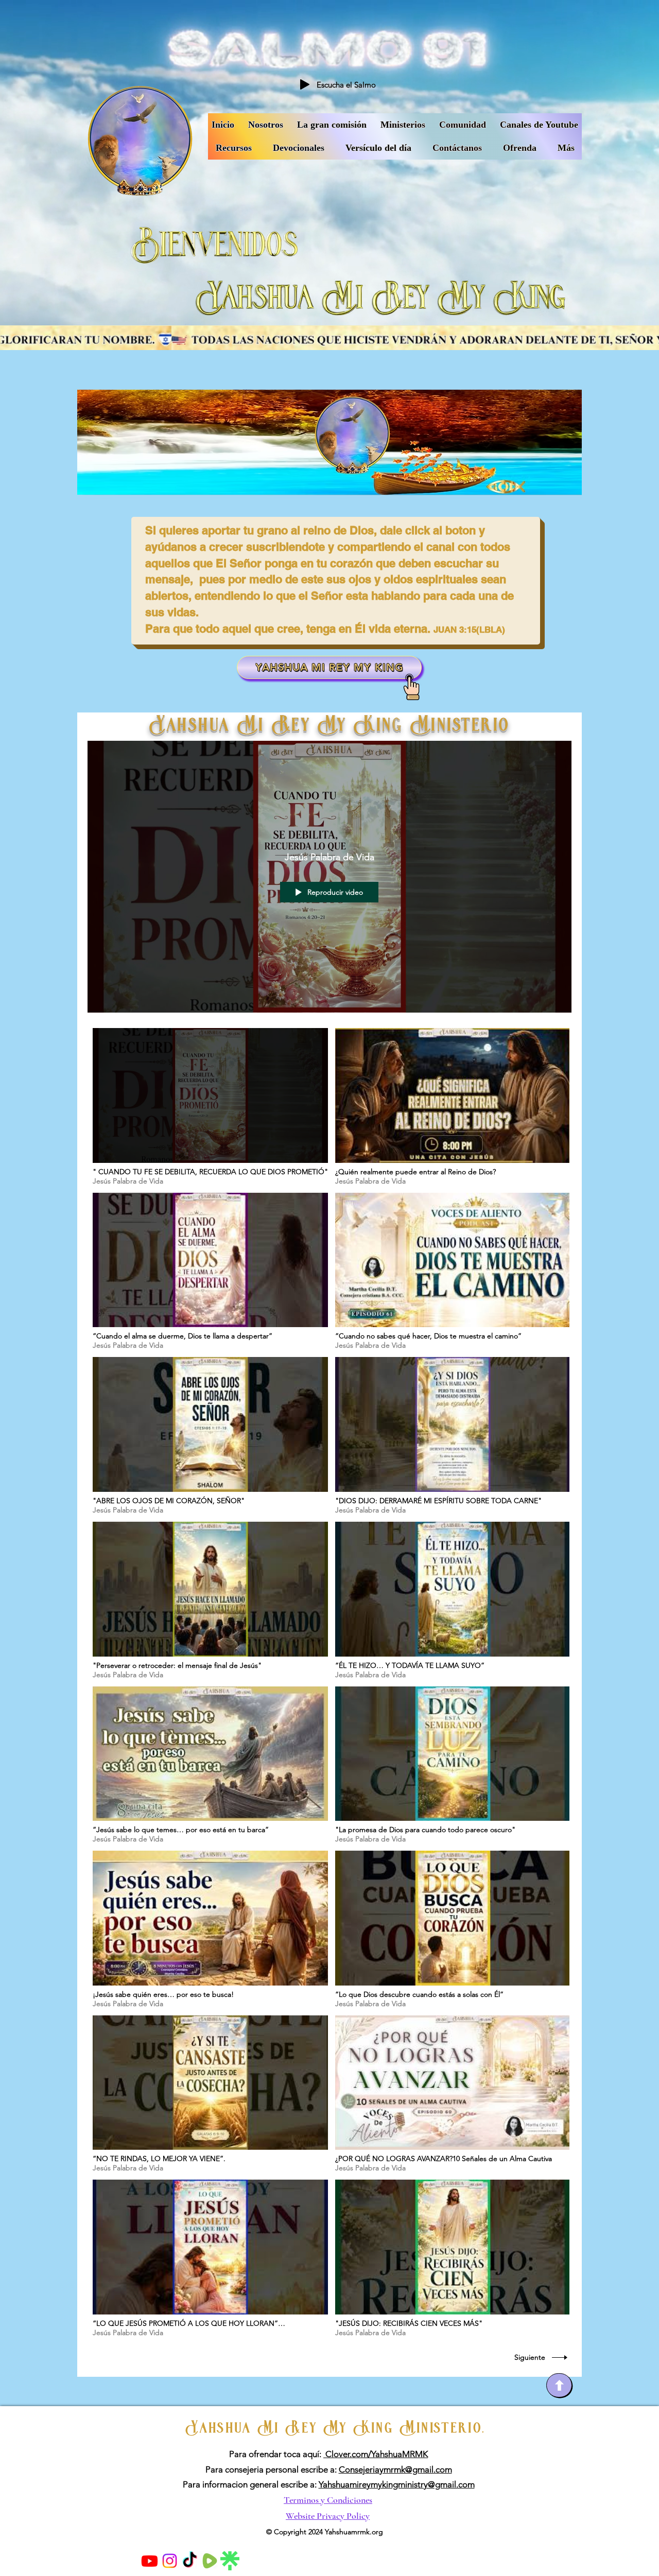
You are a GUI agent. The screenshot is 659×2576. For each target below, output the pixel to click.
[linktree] (230, 2561)
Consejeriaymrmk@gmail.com (395, 2469)
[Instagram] (170, 2561)
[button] (539, 125)
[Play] (305, 84)
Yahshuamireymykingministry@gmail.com (397, 2484)
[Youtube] (150, 2561)
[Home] (559, 2385)
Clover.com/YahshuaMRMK (376, 2454)
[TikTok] (190, 2561)
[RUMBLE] (210, 2561)
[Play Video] (210, 1107)
